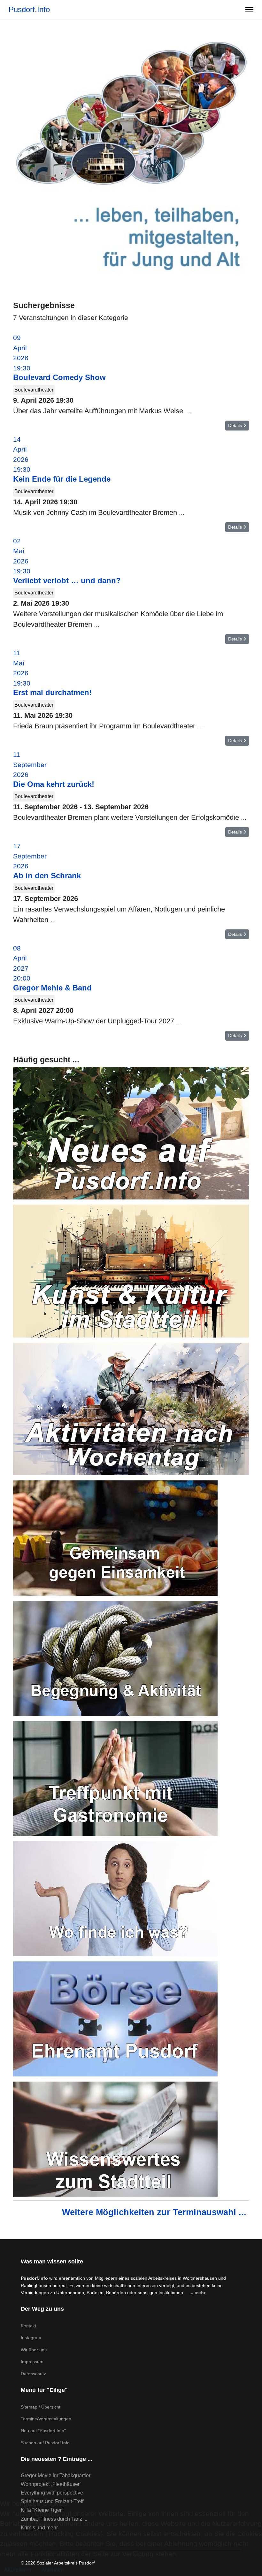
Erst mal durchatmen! (52, 692)
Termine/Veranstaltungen (46, 2419)
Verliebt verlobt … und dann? (67, 581)
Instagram (31, 2338)
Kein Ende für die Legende (62, 479)
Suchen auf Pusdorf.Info (45, 2443)
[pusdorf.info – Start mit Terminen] (131, 157)
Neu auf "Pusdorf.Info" (43, 2431)
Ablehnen (53, 2570)
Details (236, 425)
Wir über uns (34, 2350)
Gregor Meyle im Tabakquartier (56, 2475)
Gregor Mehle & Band (52, 988)
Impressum (32, 2362)
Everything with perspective (52, 2493)
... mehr (197, 2293)
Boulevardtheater (34, 390)
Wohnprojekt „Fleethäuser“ (51, 2484)
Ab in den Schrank (47, 876)
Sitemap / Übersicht (41, 2407)
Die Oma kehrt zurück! (54, 784)
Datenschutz (33, 2374)
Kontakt (28, 2326)
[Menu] (249, 10)
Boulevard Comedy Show (59, 377)
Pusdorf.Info (29, 10)
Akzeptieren (18, 2570)
